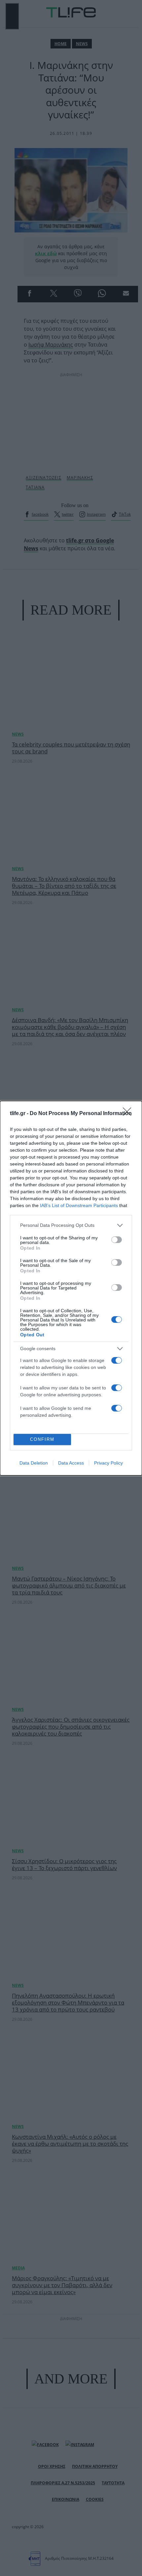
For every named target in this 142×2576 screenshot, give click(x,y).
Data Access (71, 1463)
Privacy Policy (108, 1463)
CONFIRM (42, 1439)
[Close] (129, 1114)
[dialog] (71, 1288)
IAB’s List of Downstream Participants (79, 1205)
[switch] (117, 1240)
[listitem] (71, 1225)
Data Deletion (34, 1463)
